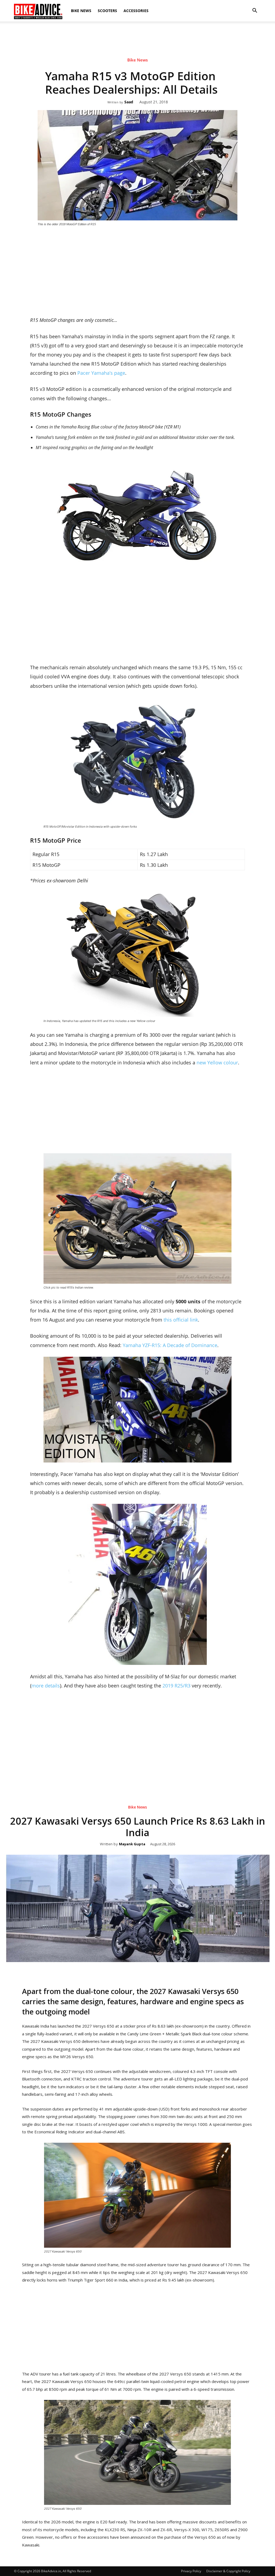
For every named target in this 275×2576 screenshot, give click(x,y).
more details (46, 1686)
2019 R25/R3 (176, 1686)
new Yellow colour (217, 1063)
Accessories (136, 11)
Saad (129, 102)
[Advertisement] (137, 40)
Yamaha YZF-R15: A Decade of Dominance (170, 1345)
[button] (255, 11)
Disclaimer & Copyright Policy (228, 2571)
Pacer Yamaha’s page (101, 373)
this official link (181, 1320)
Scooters (107, 11)
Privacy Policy (191, 2571)
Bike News (81, 11)
